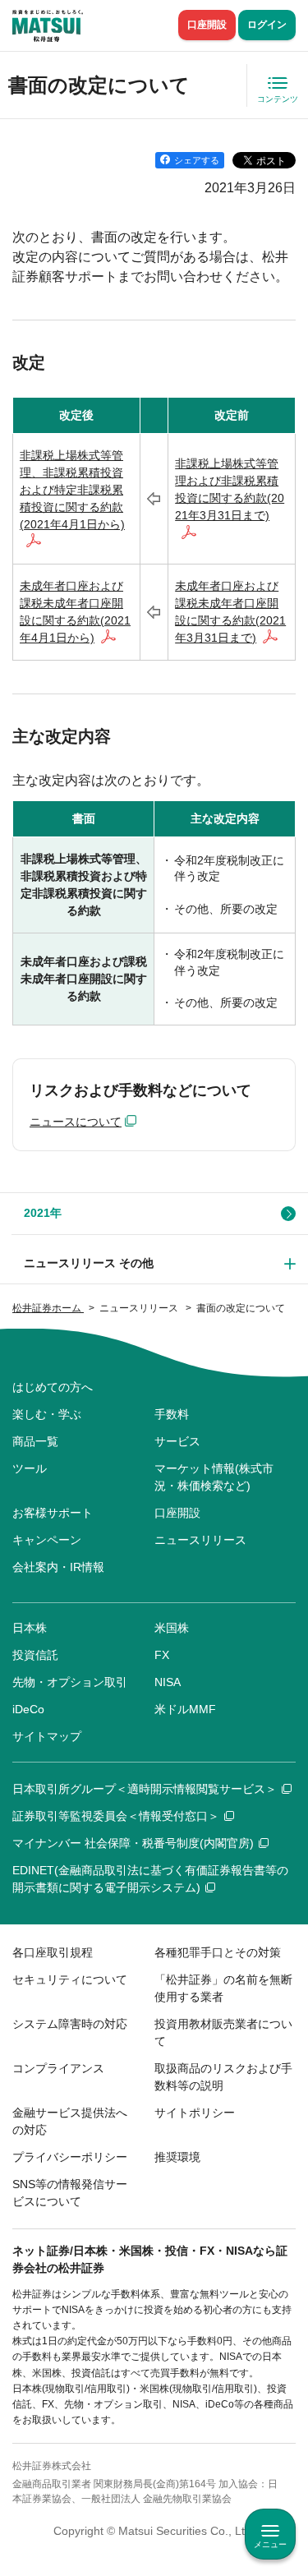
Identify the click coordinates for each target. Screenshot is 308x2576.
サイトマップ (47, 1736)
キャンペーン (47, 1540)
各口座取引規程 (53, 1952)
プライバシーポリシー (70, 2157)
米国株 (172, 1628)
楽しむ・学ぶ (47, 1414)
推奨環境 (177, 2157)
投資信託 (35, 1655)
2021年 (43, 1213)
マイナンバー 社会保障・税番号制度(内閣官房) (133, 1843)
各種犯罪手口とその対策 (218, 1952)
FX (162, 1655)
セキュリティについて (70, 1979)
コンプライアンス (58, 2068)
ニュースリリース (200, 1540)
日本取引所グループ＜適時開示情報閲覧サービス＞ (145, 1789)
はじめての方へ (53, 1387)
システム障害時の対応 (70, 2024)
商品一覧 (35, 1441)
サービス (177, 1441)
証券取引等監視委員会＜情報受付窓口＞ (116, 1816)
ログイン (267, 25)
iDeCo (28, 1709)
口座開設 (207, 25)
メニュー (270, 2544)
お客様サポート (53, 1513)
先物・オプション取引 (70, 1682)
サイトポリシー (195, 2113)
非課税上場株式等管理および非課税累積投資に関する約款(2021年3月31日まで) (230, 489)
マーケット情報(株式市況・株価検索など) (214, 1477)
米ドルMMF (185, 1709)
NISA (168, 1682)
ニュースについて (76, 1122)
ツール (30, 1468)
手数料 (172, 1414)
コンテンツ (278, 99)
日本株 (30, 1628)
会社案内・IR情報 (58, 1567)
